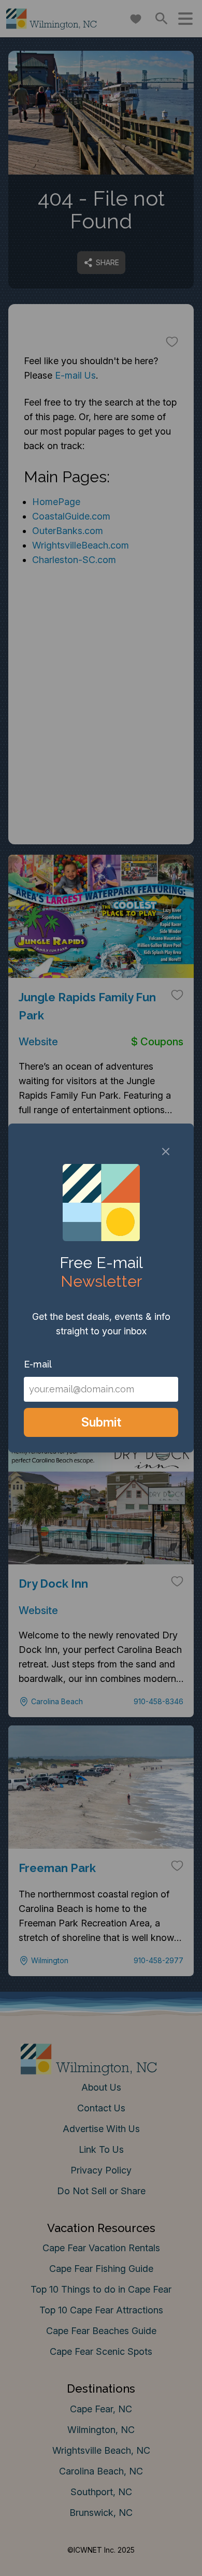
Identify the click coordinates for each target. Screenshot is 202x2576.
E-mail (38, 1364)
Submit (101, 1422)
